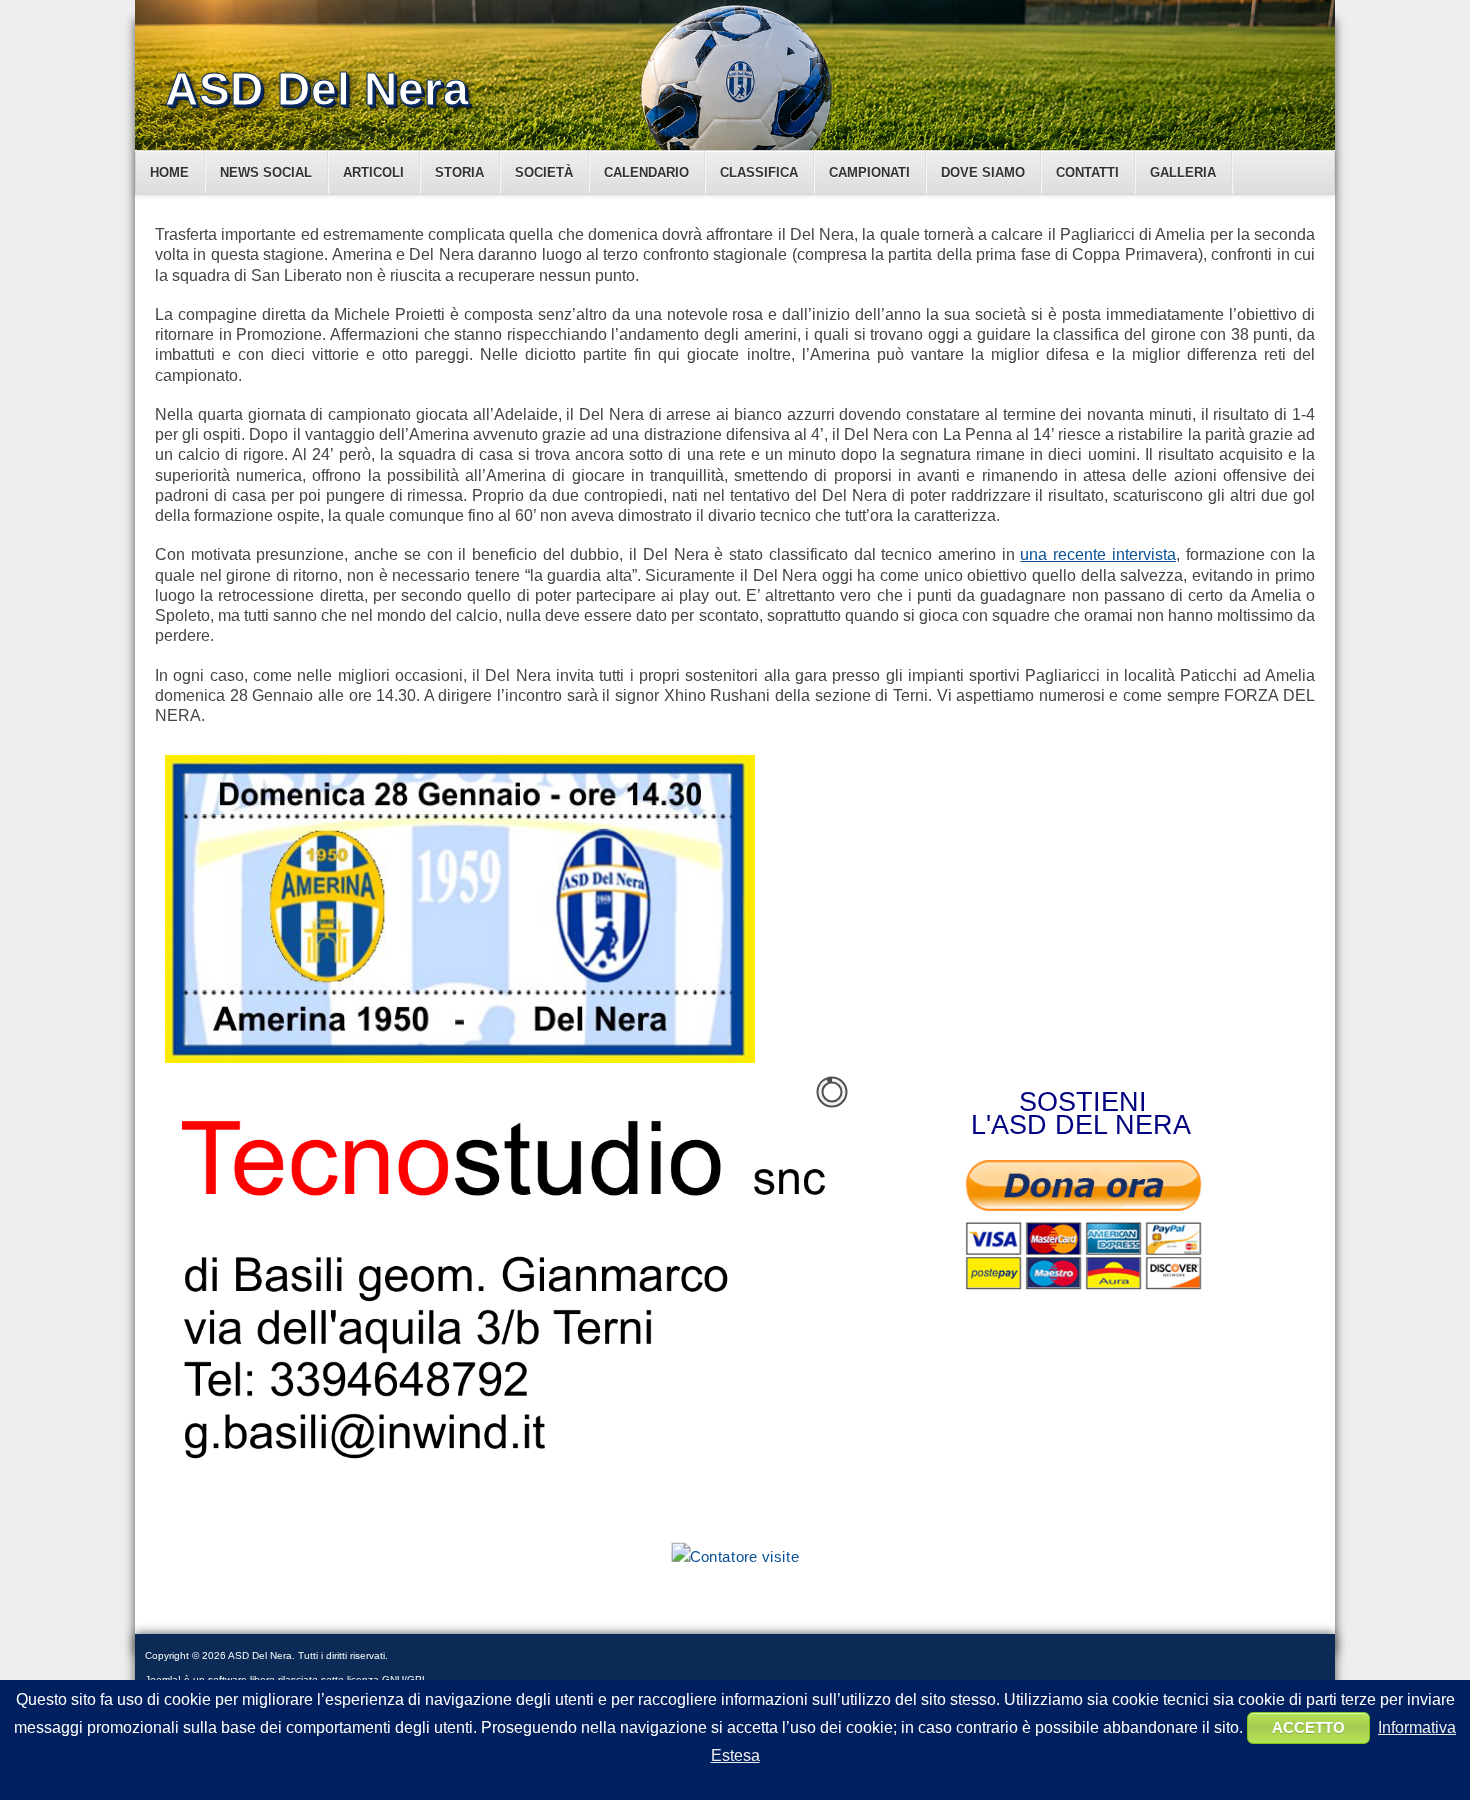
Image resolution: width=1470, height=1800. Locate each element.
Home (169, 172)
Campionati (869, 172)
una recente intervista (1097, 554)
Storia (459, 172)
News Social (266, 172)
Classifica (759, 172)
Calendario (646, 172)
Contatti (1087, 172)
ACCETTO (1308, 1727)
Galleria (1183, 172)
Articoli (373, 172)
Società (544, 172)
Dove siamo (983, 172)
